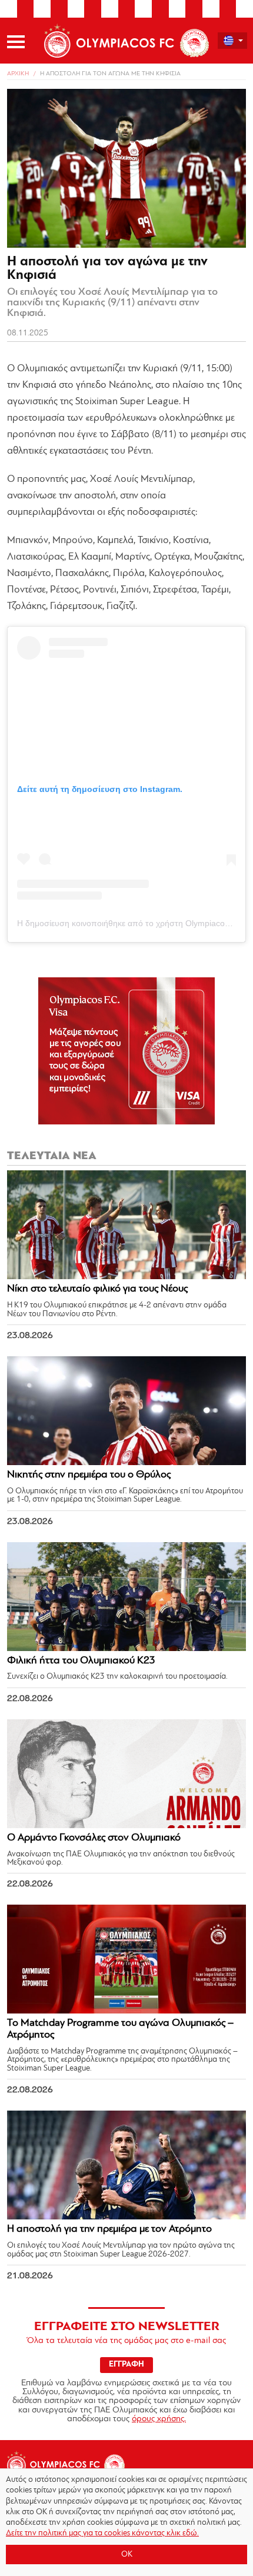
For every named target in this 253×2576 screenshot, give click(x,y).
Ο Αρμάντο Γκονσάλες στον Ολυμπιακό (94, 1838)
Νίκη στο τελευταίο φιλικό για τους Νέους (97, 1289)
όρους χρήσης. (159, 2419)
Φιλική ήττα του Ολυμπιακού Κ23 (81, 1661)
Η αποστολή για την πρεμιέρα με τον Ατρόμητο (109, 2229)
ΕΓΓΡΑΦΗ (126, 2364)
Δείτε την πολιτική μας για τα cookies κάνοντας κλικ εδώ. (102, 2533)
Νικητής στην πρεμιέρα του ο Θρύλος (89, 1475)
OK (127, 2555)
